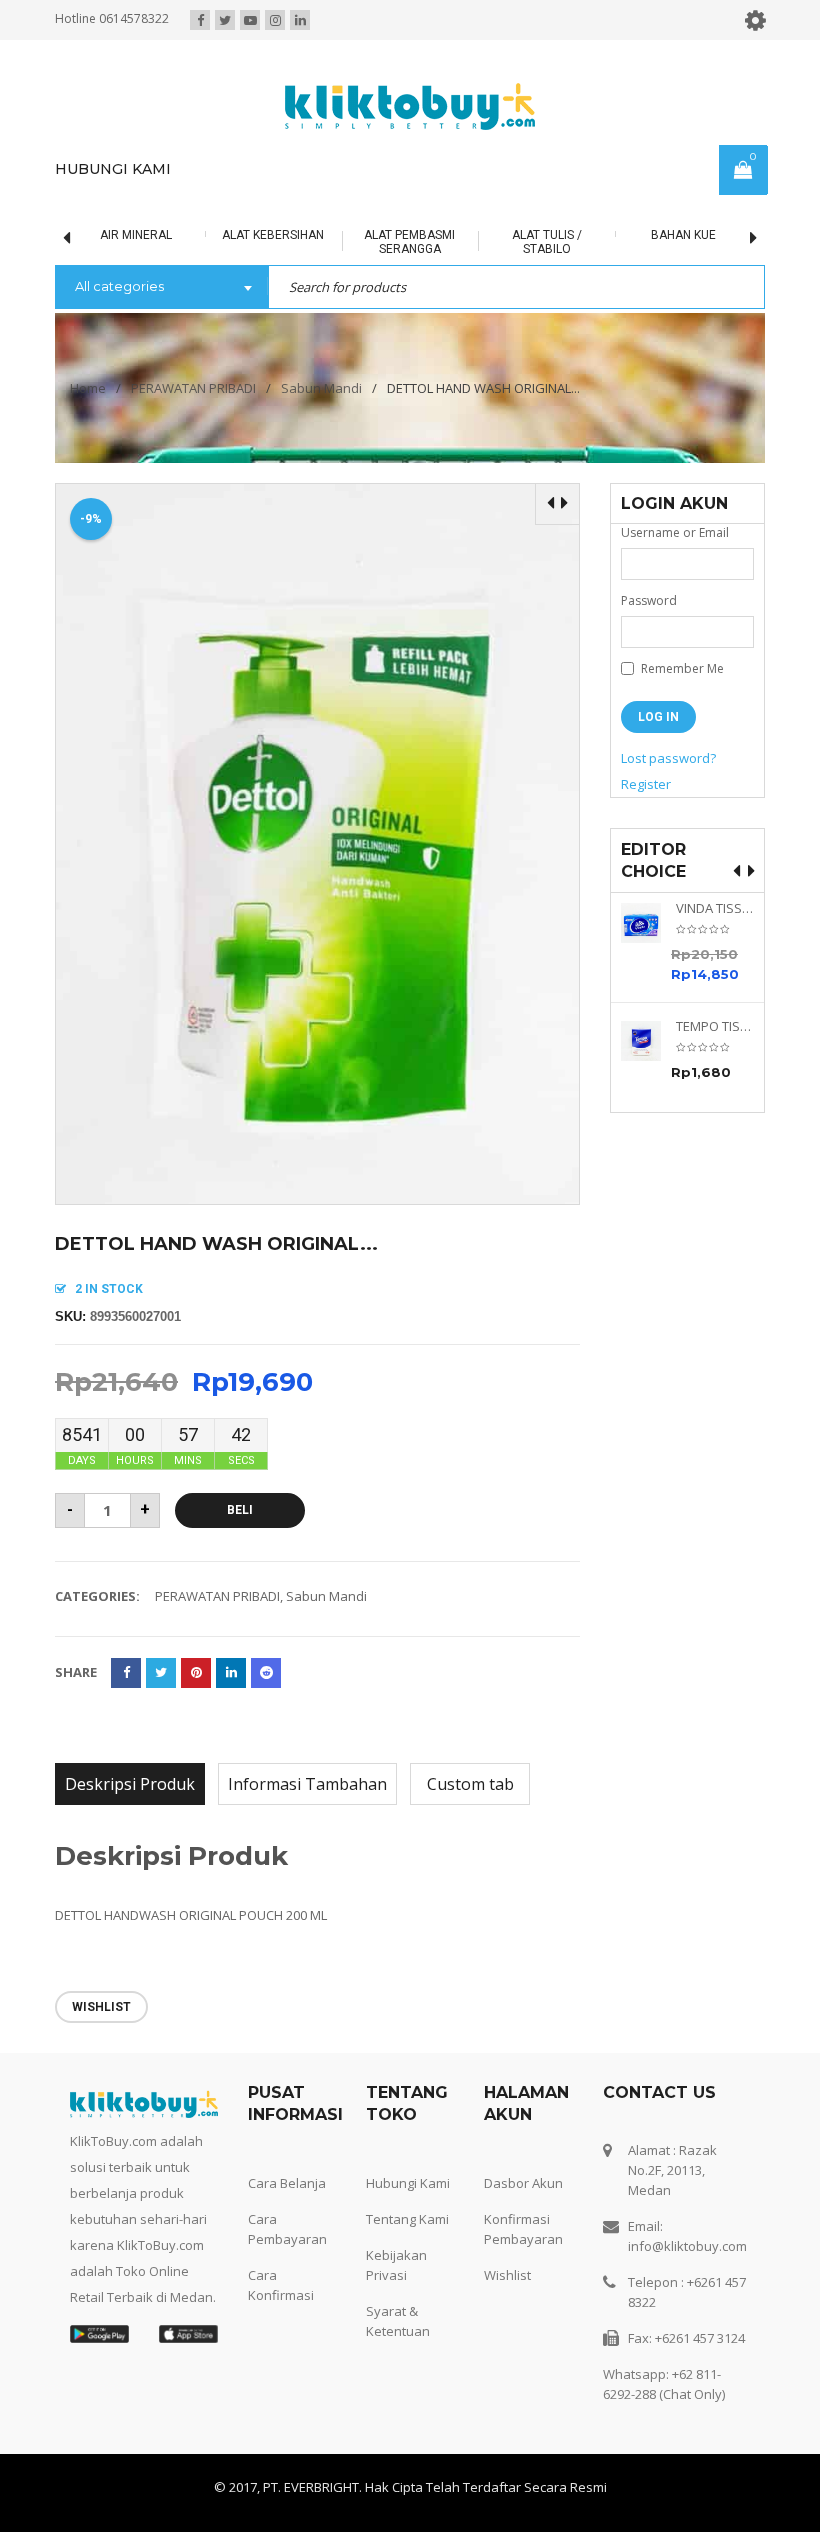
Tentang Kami (407, 2219)
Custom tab (470, 1784)
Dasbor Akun (523, 2183)
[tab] (130, 1784)
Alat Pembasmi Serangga (335, 242)
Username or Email (675, 532)
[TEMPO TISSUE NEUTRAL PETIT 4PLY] (648, 1041)
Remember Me (681, 668)
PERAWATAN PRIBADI (193, 388)
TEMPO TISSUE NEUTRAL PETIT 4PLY (715, 1026)
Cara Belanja (287, 2183)
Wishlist (507, 2275)
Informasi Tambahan (307, 1784)
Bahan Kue (608, 235)
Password (649, 600)
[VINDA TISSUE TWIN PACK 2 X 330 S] (648, 923)
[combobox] (161, 288)
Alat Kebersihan (199, 235)
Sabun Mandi (321, 388)
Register (646, 784)
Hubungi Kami (408, 2183)
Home (88, 388)
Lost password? (668, 758)
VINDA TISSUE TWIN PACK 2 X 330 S (715, 908)
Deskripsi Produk (130, 1784)
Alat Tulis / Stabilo (472, 242)
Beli (240, 1510)
